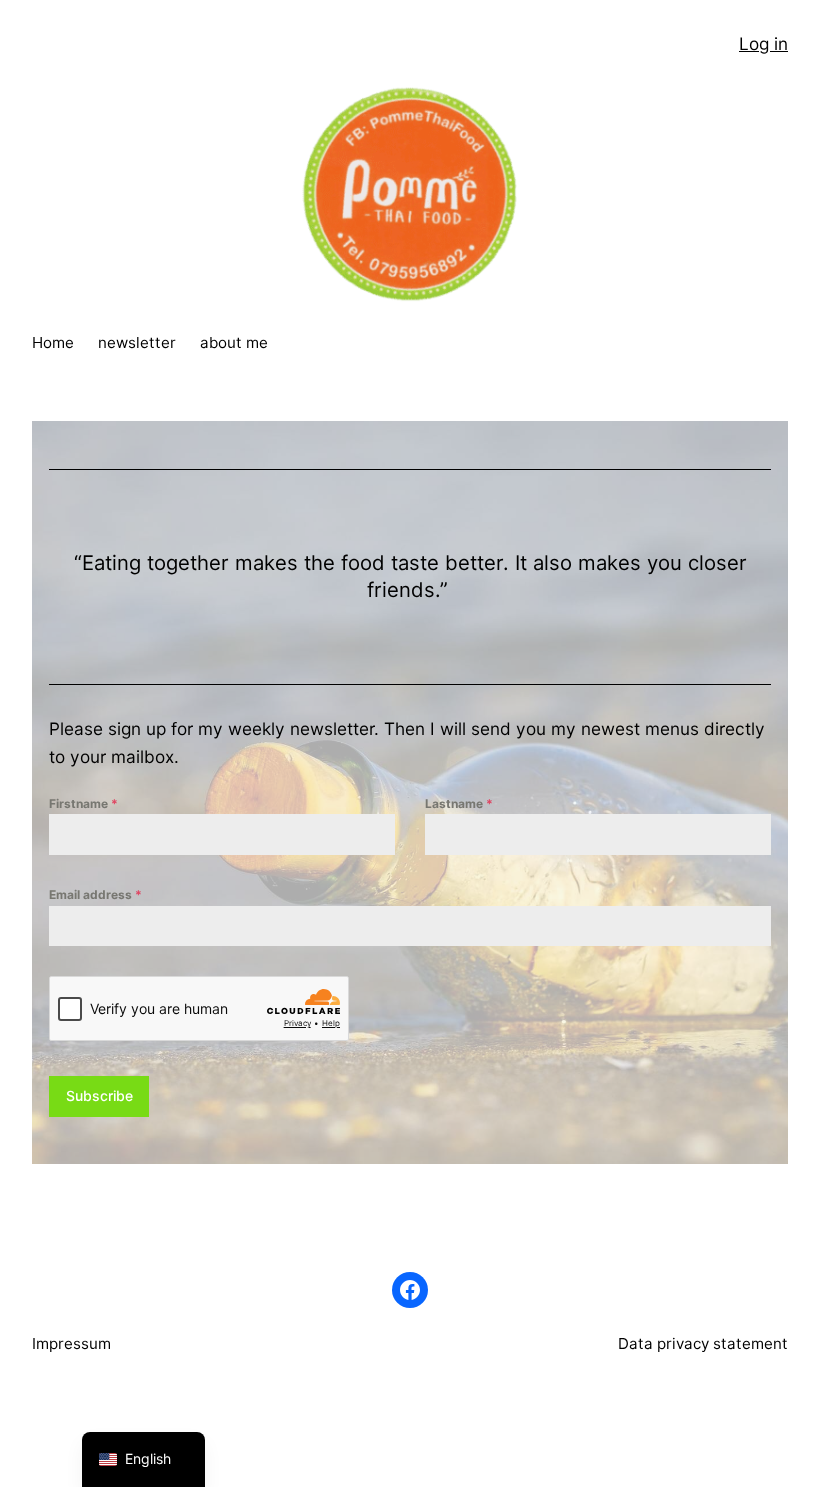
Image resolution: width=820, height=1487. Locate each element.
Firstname (83, 803)
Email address (95, 894)
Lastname (459, 803)
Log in (763, 43)
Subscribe (99, 1095)
